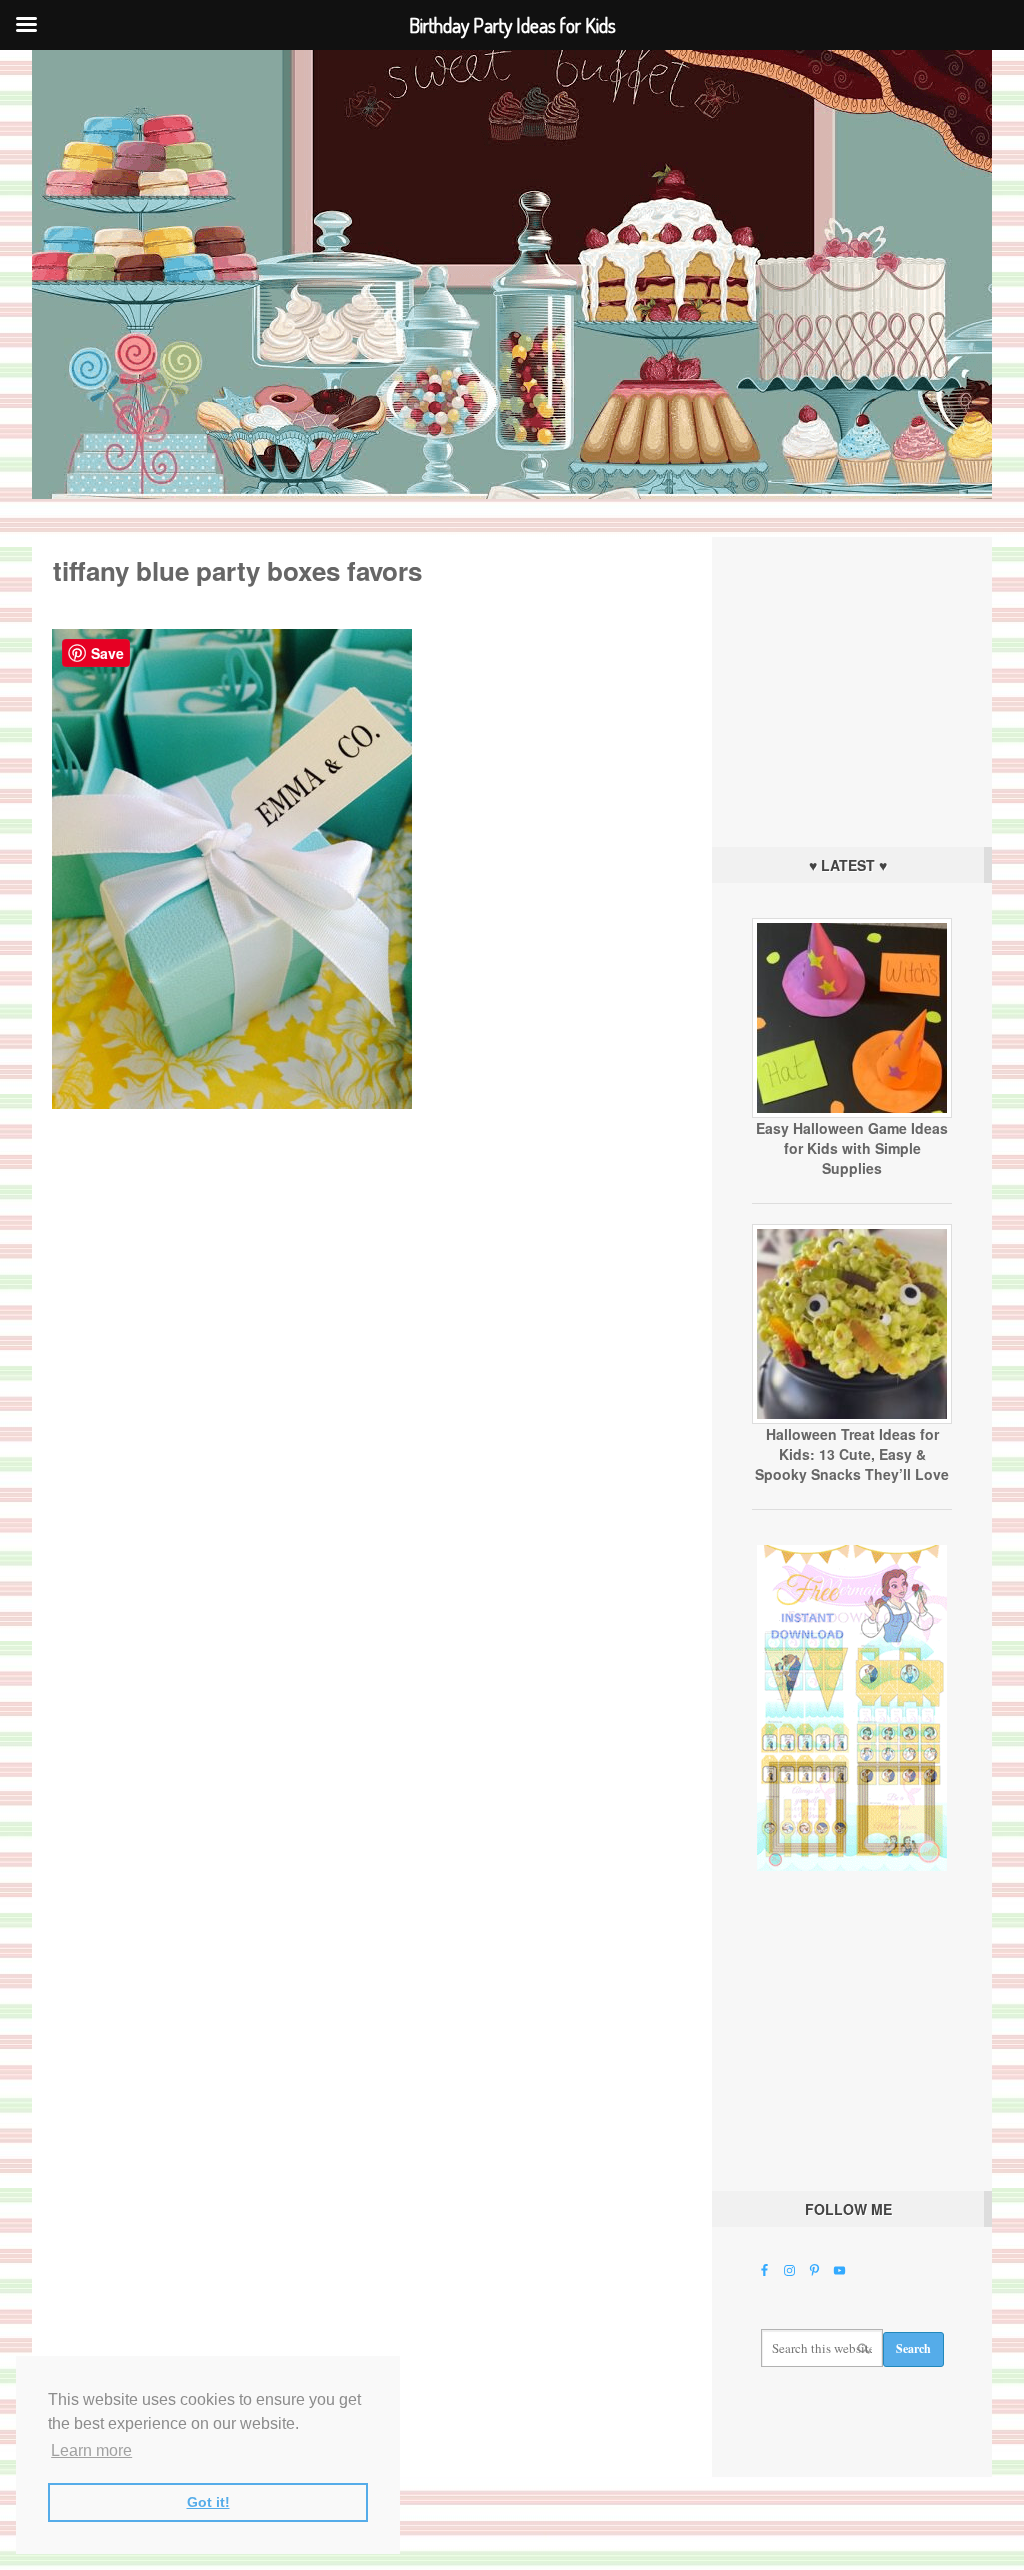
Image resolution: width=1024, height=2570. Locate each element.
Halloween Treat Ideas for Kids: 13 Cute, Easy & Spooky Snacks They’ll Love (852, 1454)
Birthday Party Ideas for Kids (512, 274)
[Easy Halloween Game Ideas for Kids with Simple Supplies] (852, 1113)
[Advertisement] (852, 687)
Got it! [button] (208, 2502)
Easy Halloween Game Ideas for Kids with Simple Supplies (852, 1148)
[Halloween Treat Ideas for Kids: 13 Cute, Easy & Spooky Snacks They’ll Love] (852, 1419)
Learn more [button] (91, 2450)
